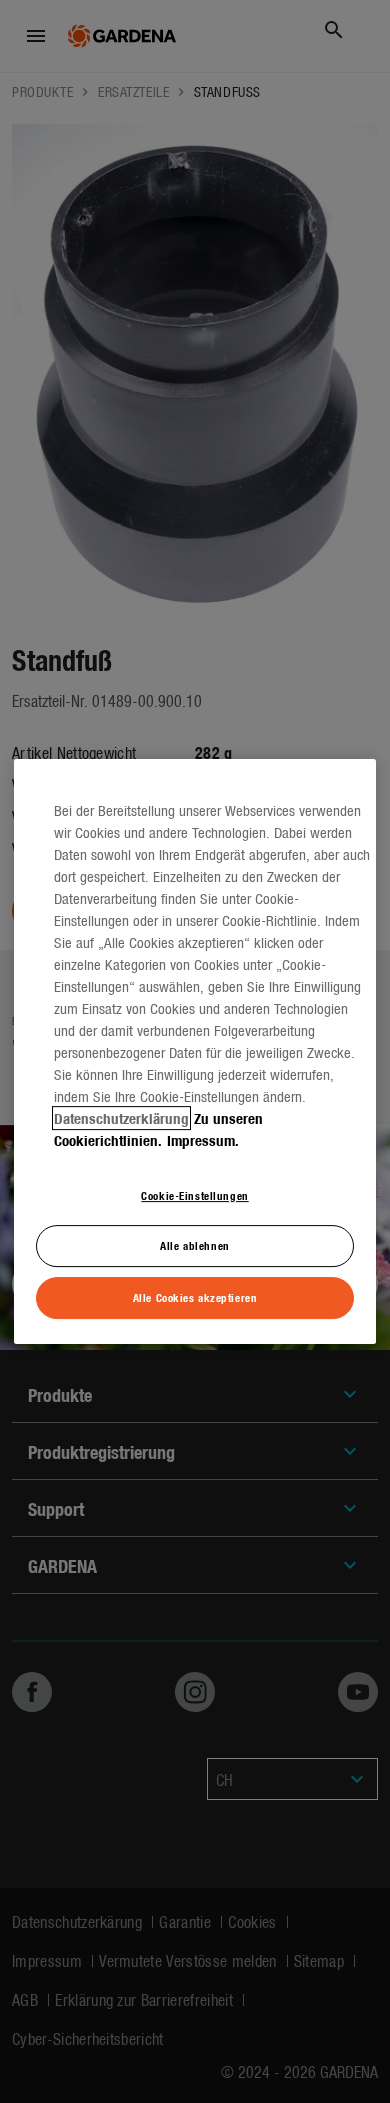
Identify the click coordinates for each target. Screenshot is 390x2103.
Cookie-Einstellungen (194, 1195)
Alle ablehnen (194, 1246)
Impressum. (203, 1140)
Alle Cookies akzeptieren (195, 1297)
